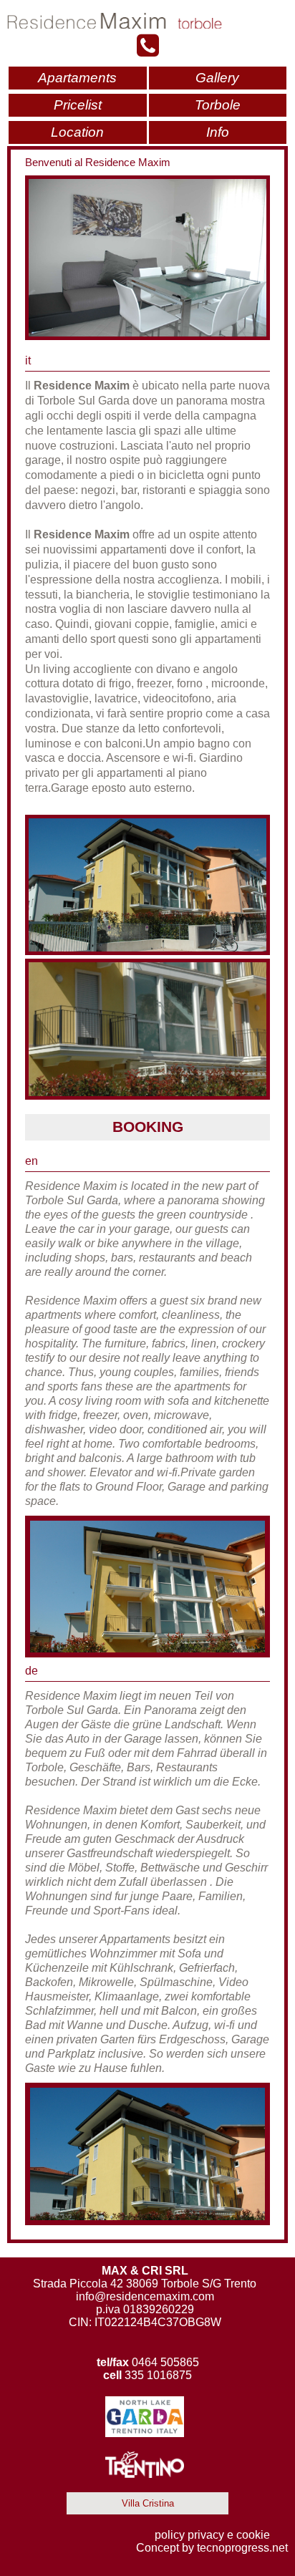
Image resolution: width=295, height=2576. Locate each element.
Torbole (218, 105)
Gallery (217, 78)
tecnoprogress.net (242, 2548)
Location (77, 132)
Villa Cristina (148, 2503)
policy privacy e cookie (212, 2535)
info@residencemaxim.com (145, 2296)
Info (218, 132)
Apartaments (77, 78)
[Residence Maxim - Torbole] (147, 21)
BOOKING (148, 1127)
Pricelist (78, 105)
